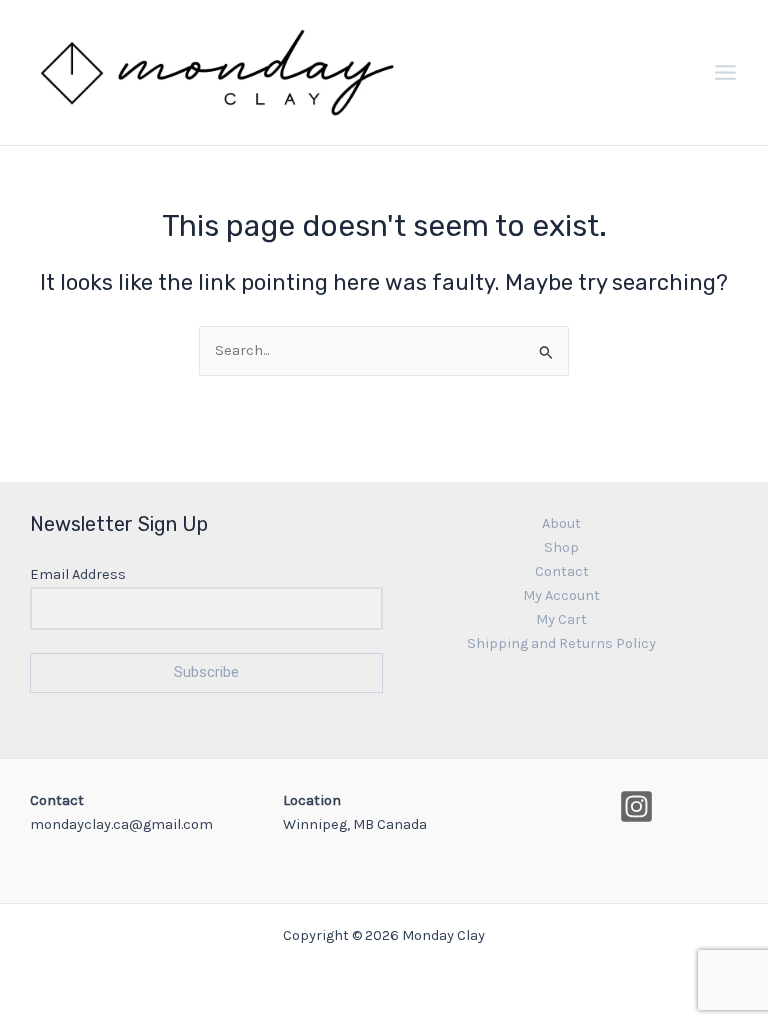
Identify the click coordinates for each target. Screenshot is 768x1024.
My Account (561, 595)
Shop (561, 547)
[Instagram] (636, 806)
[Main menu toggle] (725, 72)
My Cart (561, 619)
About (561, 523)
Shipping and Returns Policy (561, 643)
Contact (562, 571)
